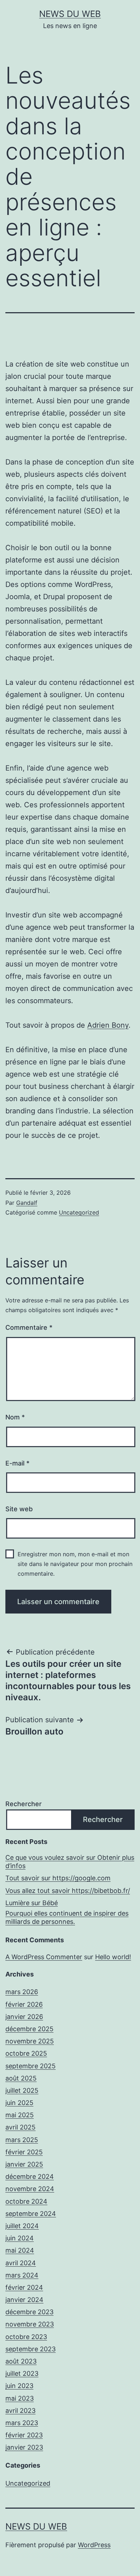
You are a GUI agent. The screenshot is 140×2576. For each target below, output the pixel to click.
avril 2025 (20, 2127)
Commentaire (29, 1327)
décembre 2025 (29, 2029)
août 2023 (21, 2361)
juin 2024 (20, 2238)
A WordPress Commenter (44, 1957)
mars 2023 (22, 2423)
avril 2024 (21, 2263)
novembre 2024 (30, 2189)
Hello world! (113, 1957)
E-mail (17, 1463)
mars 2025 (22, 2140)
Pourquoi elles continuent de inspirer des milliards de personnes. (67, 1917)
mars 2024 (22, 2275)
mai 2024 (20, 2250)
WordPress (94, 2545)
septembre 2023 (31, 2349)
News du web (70, 14)
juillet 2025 (22, 2090)
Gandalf (27, 1203)
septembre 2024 (31, 2214)
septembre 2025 (31, 2066)
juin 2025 (19, 2103)
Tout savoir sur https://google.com (58, 1878)
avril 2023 (20, 2411)
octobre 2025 (26, 2053)
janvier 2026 (24, 2017)
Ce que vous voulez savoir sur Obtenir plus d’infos (70, 1862)
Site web (19, 1509)
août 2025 (21, 2078)
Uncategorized (79, 1212)
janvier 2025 (24, 2164)
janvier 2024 (24, 2300)
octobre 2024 (26, 2201)
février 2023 (24, 2435)
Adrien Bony (108, 1025)
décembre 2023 (29, 2312)
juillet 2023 (22, 2373)
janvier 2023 (24, 2447)
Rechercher (24, 1804)
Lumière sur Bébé (32, 1903)
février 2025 (24, 2152)
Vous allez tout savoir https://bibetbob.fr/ (68, 1891)
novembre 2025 (30, 2041)
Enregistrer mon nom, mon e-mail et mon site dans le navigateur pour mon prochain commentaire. (75, 1564)
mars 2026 (22, 1992)
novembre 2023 (30, 2324)
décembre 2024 (30, 2176)
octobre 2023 (26, 2337)
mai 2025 (20, 2115)
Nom (15, 1417)
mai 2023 (20, 2398)
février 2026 (24, 2004)
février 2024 (24, 2287)
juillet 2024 (22, 2226)
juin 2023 (19, 2386)
